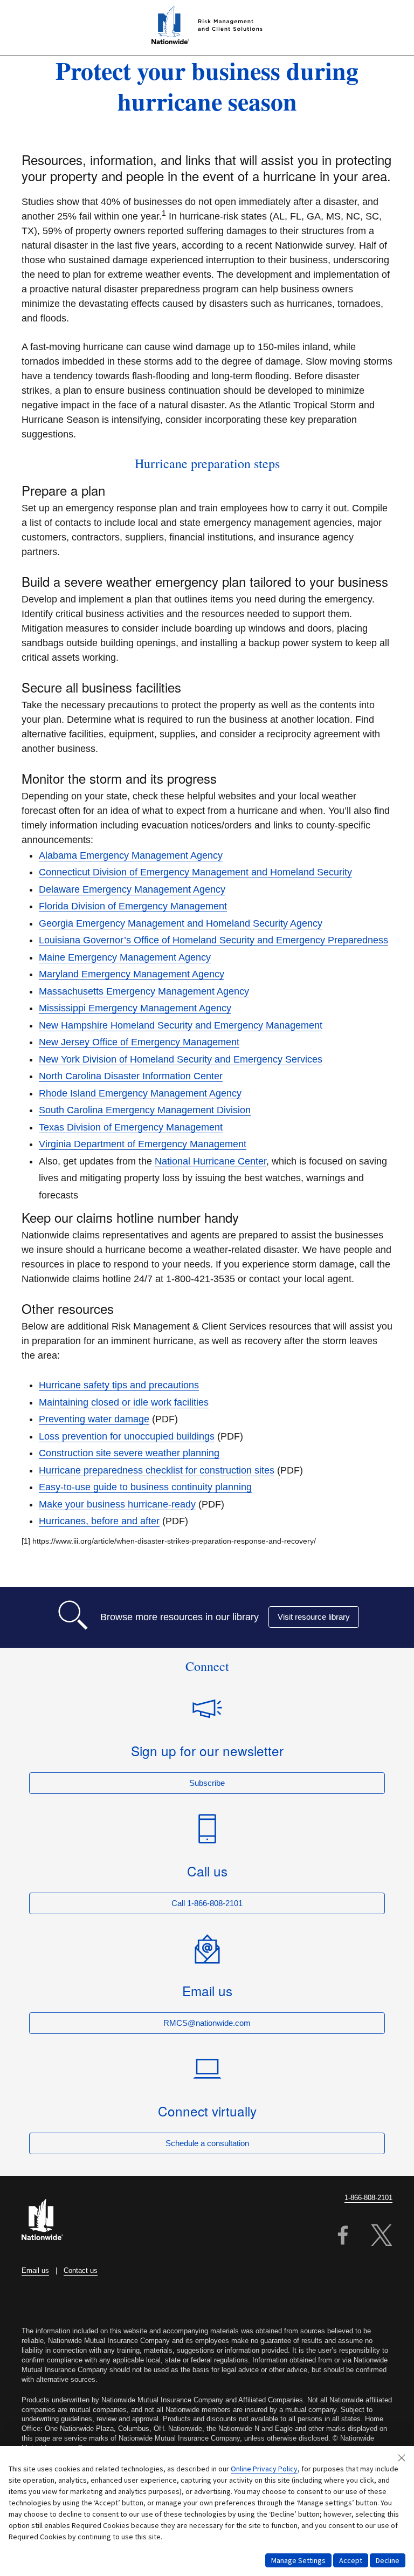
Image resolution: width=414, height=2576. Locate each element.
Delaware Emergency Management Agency (132, 889)
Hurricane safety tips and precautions (119, 1385)
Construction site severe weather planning (129, 1453)
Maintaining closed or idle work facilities (124, 1402)
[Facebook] (343, 2237)
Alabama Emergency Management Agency (131, 855)
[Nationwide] (49, 2221)
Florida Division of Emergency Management (133, 906)
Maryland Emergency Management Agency (132, 974)
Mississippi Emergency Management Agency (135, 1008)
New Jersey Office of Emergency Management (139, 1042)
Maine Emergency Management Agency (125, 957)
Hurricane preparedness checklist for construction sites (157, 1470)
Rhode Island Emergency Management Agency (140, 1093)
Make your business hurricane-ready (117, 1504)
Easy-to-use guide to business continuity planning (145, 1487)
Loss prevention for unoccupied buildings (127, 1436)
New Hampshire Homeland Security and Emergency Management (181, 1025)
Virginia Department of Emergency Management (143, 1144)
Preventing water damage (94, 1419)
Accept (351, 2560)
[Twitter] (382, 2237)
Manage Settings (298, 2560)
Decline (388, 2560)
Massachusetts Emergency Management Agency (144, 991)
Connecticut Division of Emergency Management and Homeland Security (195, 872)
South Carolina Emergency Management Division (145, 1110)
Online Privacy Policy (264, 2469)
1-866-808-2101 (368, 2198)
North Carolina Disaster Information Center (131, 1076)
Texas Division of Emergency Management (131, 1127)
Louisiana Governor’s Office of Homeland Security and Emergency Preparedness (213, 940)
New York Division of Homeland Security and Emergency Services (181, 1059)
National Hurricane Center (211, 1161)
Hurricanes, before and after (99, 1521)
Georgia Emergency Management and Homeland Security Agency (181, 923)
